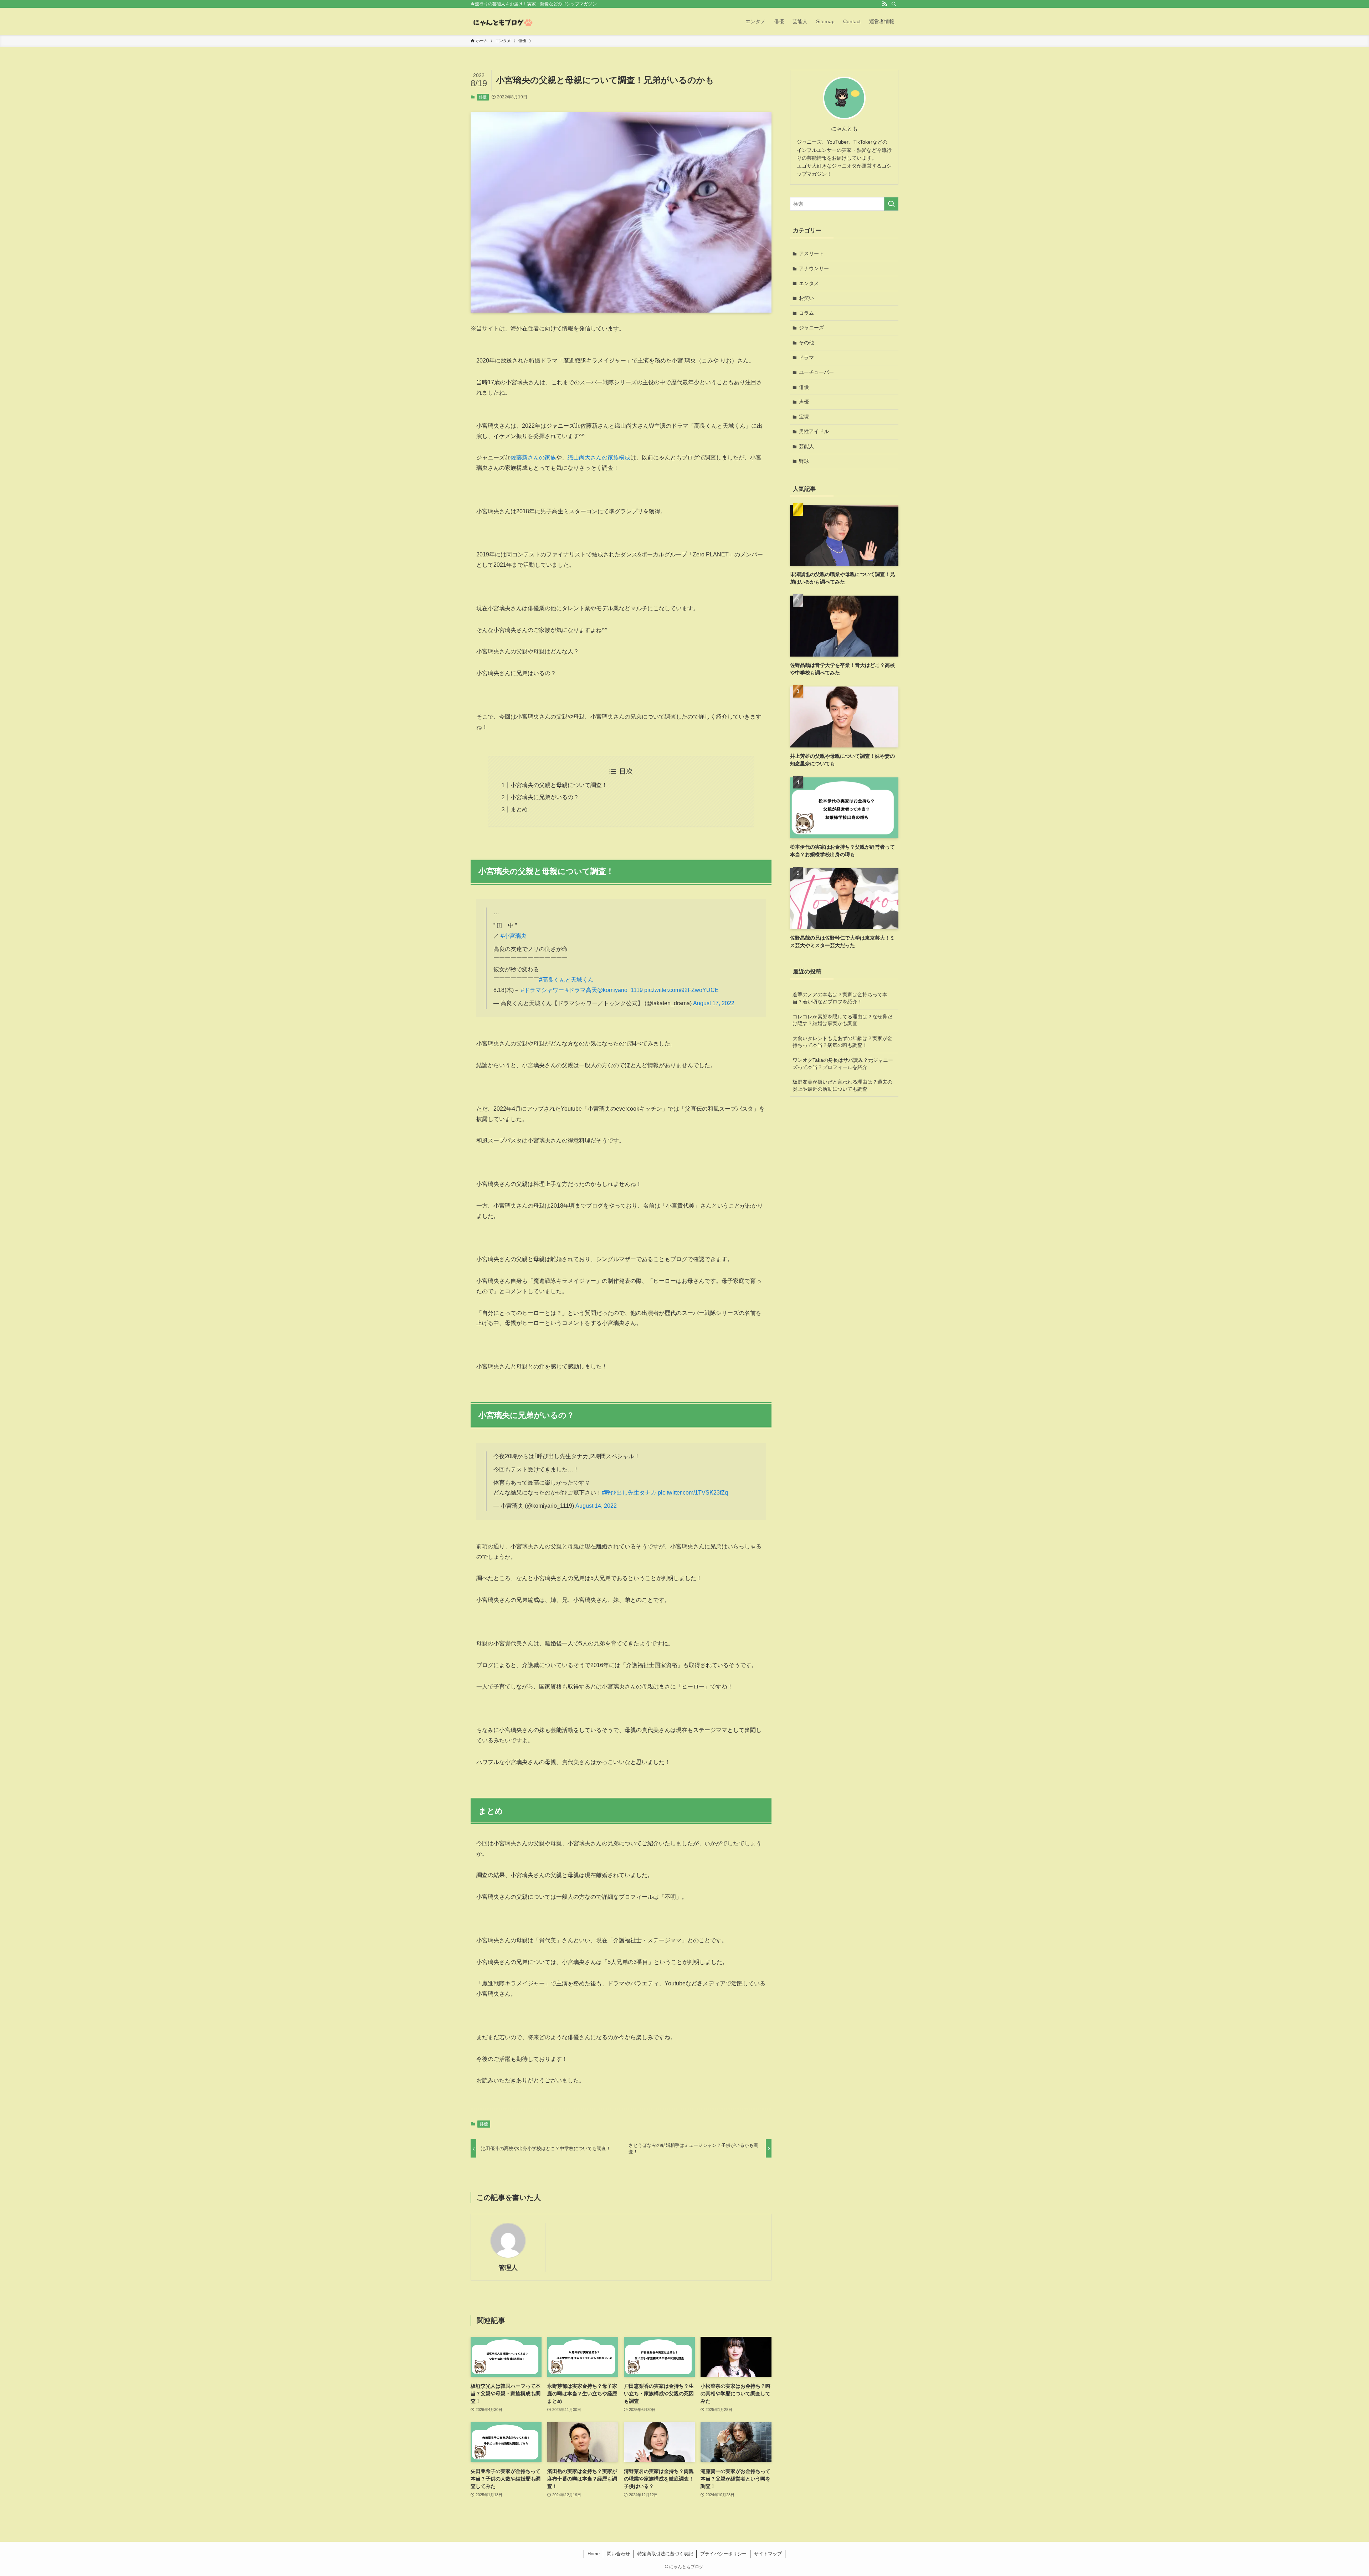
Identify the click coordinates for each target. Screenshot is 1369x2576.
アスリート (811, 253)
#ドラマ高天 (581, 990)
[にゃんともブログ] (502, 21)
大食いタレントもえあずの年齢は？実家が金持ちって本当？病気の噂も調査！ (842, 1042)
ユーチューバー (816, 372)
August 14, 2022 (596, 1506)
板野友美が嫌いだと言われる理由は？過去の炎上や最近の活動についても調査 (842, 1085)
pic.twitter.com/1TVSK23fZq (693, 1493)
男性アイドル (814, 431)
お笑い (806, 298)
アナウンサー (814, 268)
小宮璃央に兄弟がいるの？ (545, 797)
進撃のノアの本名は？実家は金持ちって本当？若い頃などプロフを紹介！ (840, 998)
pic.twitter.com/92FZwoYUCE (681, 990)
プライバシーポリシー (723, 2554)
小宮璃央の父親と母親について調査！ (559, 785)
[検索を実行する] (891, 204)
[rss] (885, 4)
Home (594, 2554)
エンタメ (809, 283)
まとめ (519, 809)
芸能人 (806, 446)
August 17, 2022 (714, 1003)
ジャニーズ (811, 328)
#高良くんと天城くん (566, 980)
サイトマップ (768, 2554)
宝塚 (804, 417)
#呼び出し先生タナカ (629, 1493)
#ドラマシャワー (542, 990)
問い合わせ (618, 2554)
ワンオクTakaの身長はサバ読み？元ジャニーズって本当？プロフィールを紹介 (843, 1064)
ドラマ (806, 358)
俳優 (483, 97)
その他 (806, 343)
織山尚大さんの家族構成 (599, 457)
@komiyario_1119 (620, 990)
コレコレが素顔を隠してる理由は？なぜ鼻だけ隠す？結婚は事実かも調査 (842, 1020)
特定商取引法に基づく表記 (665, 2554)
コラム (806, 313)
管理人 (508, 2268)
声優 (804, 402)
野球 (804, 461)
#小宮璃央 (514, 936)
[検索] (894, 4)
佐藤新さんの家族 (533, 457)
